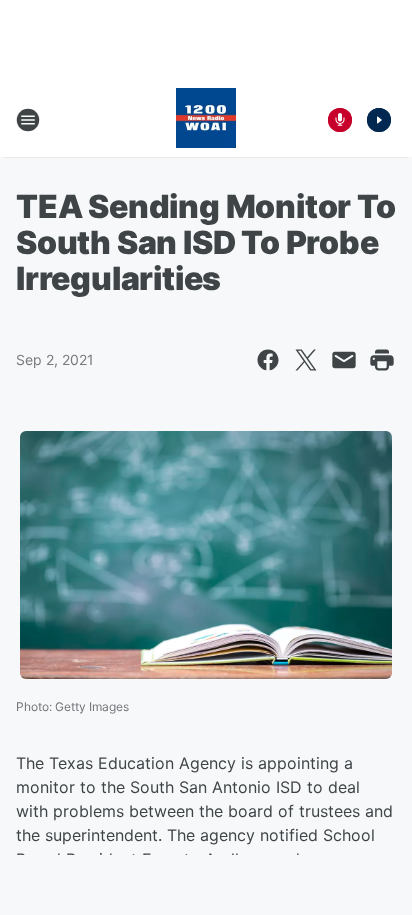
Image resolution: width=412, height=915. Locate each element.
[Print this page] (382, 360)
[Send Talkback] (340, 120)
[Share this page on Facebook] (268, 360)
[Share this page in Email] (344, 360)
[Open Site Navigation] (28, 120)
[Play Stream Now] (379, 120)
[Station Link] (206, 120)
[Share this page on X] (306, 360)
